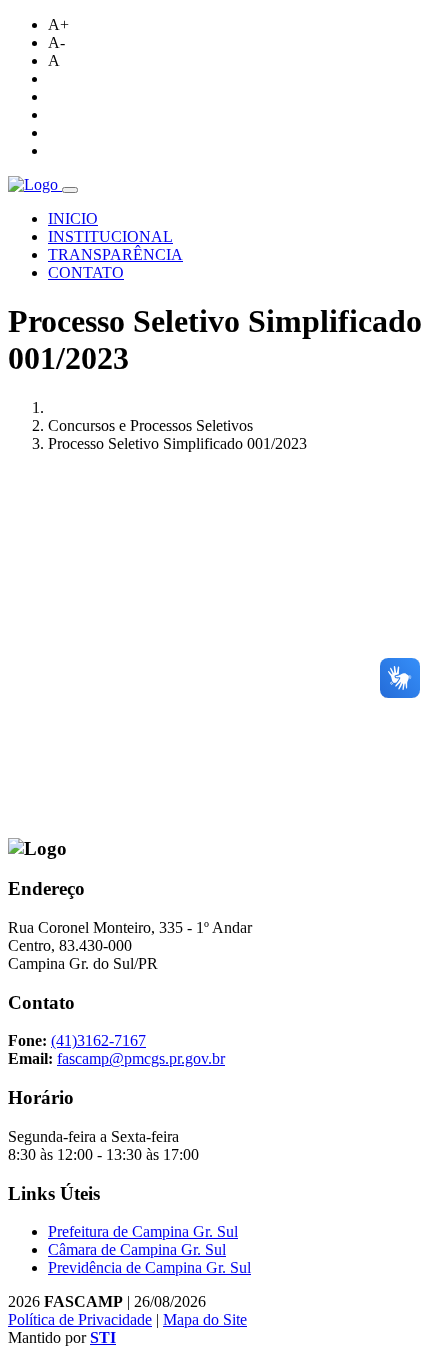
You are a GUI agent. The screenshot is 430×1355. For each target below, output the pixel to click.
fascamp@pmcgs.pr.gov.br (141, 1058)
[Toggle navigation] (70, 190)
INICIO (73, 218)
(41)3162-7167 (98, 1040)
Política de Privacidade (80, 1319)
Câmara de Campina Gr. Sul (137, 1249)
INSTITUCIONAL (110, 236)
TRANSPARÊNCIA (115, 254)
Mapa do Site (205, 1319)
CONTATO (86, 272)
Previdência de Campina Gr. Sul (149, 1267)
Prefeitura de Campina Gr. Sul (143, 1231)
